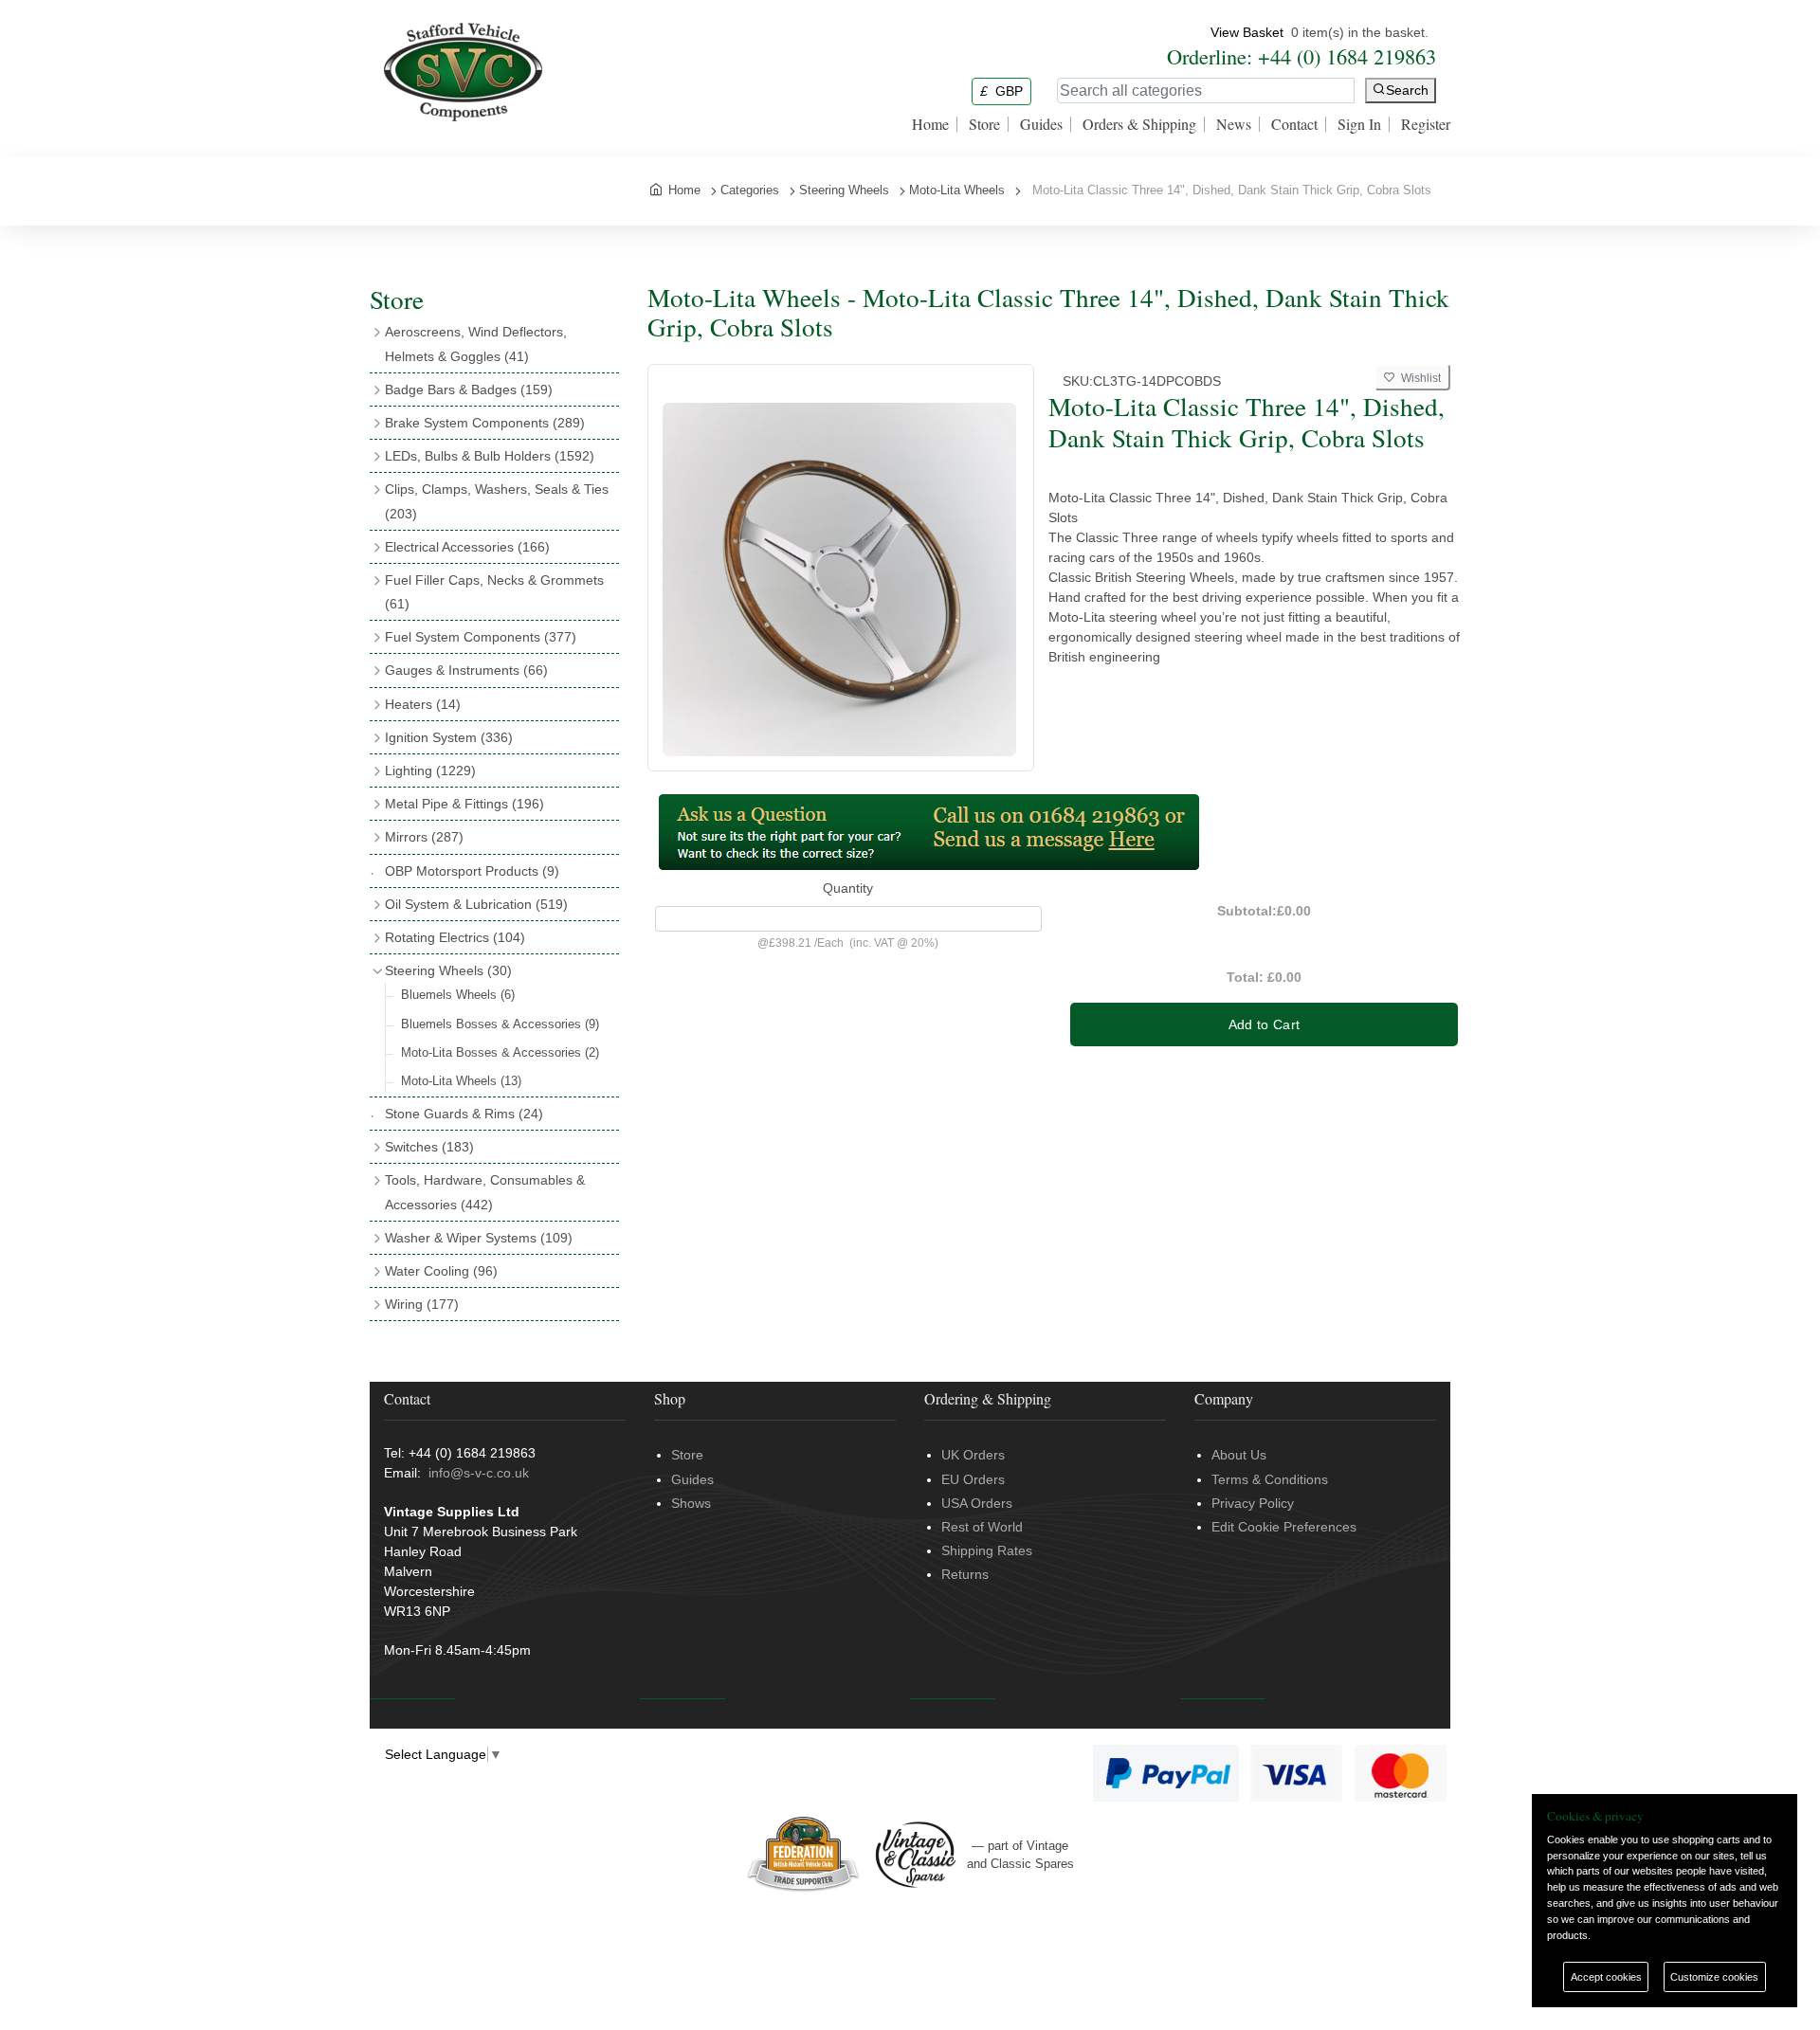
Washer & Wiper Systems (479, 1238)
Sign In (1359, 124)
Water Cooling (441, 1271)
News (1234, 124)
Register (1426, 124)
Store (984, 124)
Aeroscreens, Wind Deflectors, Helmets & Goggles (476, 344)
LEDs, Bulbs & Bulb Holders (490, 456)
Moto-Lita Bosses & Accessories (500, 1052)
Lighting (430, 770)
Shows (691, 1503)
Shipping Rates (987, 1550)
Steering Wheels (448, 970)
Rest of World (982, 1527)
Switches (429, 1147)
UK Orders (973, 1455)
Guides (1041, 124)
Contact (1294, 124)
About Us (1239, 1455)
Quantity (848, 888)
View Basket (1247, 32)
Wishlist (1418, 378)
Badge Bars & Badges (469, 390)
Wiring (422, 1304)
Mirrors (424, 837)
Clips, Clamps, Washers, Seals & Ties (497, 501)
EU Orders (973, 1479)
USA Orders (977, 1503)
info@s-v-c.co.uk (479, 1473)
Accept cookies (1606, 1977)
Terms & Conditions (1270, 1479)
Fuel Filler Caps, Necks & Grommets (494, 592)
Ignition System (449, 737)
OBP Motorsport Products (472, 871)
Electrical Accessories (467, 547)
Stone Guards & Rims (464, 1114)
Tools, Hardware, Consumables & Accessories (485, 1192)
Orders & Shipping (1139, 124)
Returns (965, 1574)
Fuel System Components (481, 637)
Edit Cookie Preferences (1284, 1527)
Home (930, 124)
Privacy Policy (1253, 1503)
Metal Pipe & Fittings (464, 804)
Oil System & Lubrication (476, 904)
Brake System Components (485, 423)
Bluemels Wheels (458, 995)
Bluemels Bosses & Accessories (500, 1024)
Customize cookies (1714, 1977)
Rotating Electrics (455, 937)
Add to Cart (1265, 1024)
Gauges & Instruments (466, 670)
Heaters (423, 704)
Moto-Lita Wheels (461, 1081)
